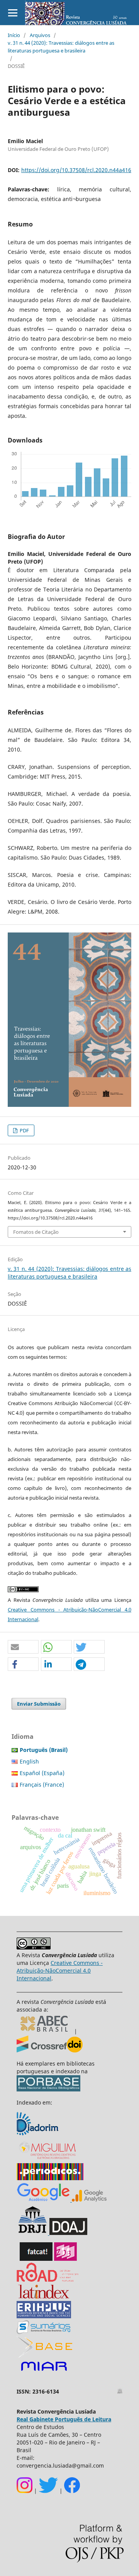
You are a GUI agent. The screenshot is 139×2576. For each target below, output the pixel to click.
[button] (23, 1647)
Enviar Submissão (39, 1704)
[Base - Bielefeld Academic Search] (45, 2356)
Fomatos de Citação (36, 1232)
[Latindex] (44, 2297)
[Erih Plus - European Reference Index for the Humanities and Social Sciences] (44, 2316)
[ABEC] (45, 2031)
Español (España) (42, 1773)
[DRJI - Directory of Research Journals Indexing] (32, 2233)
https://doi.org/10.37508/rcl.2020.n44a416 (76, 170)
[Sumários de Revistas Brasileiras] (43, 2332)
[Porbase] (48, 2089)
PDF (24, 1130)
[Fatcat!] (36, 2259)
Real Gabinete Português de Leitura (64, 2419)
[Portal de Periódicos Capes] (50, 2178)
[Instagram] (25, 2491)
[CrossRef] (50, 2050)
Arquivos (40, 35)
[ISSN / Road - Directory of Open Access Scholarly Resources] (48, 2280)
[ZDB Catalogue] (65, 2259)
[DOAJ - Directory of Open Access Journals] (68, 2233)
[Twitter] (48, 2491)
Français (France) (42, 1785)
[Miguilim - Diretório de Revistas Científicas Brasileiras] (48, 2159)
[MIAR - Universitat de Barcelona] (44, 2371)
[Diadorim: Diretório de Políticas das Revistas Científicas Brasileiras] (38, 2134)
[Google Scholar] (43, 2200)
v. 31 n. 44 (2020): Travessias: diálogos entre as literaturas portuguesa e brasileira (61, 47)
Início (14, 35)
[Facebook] (72, 2491)
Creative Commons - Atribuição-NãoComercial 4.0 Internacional (60, 1970)
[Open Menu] (13, 13)
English (29, 1761)
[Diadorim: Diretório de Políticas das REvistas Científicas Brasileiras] (88, 2200)
